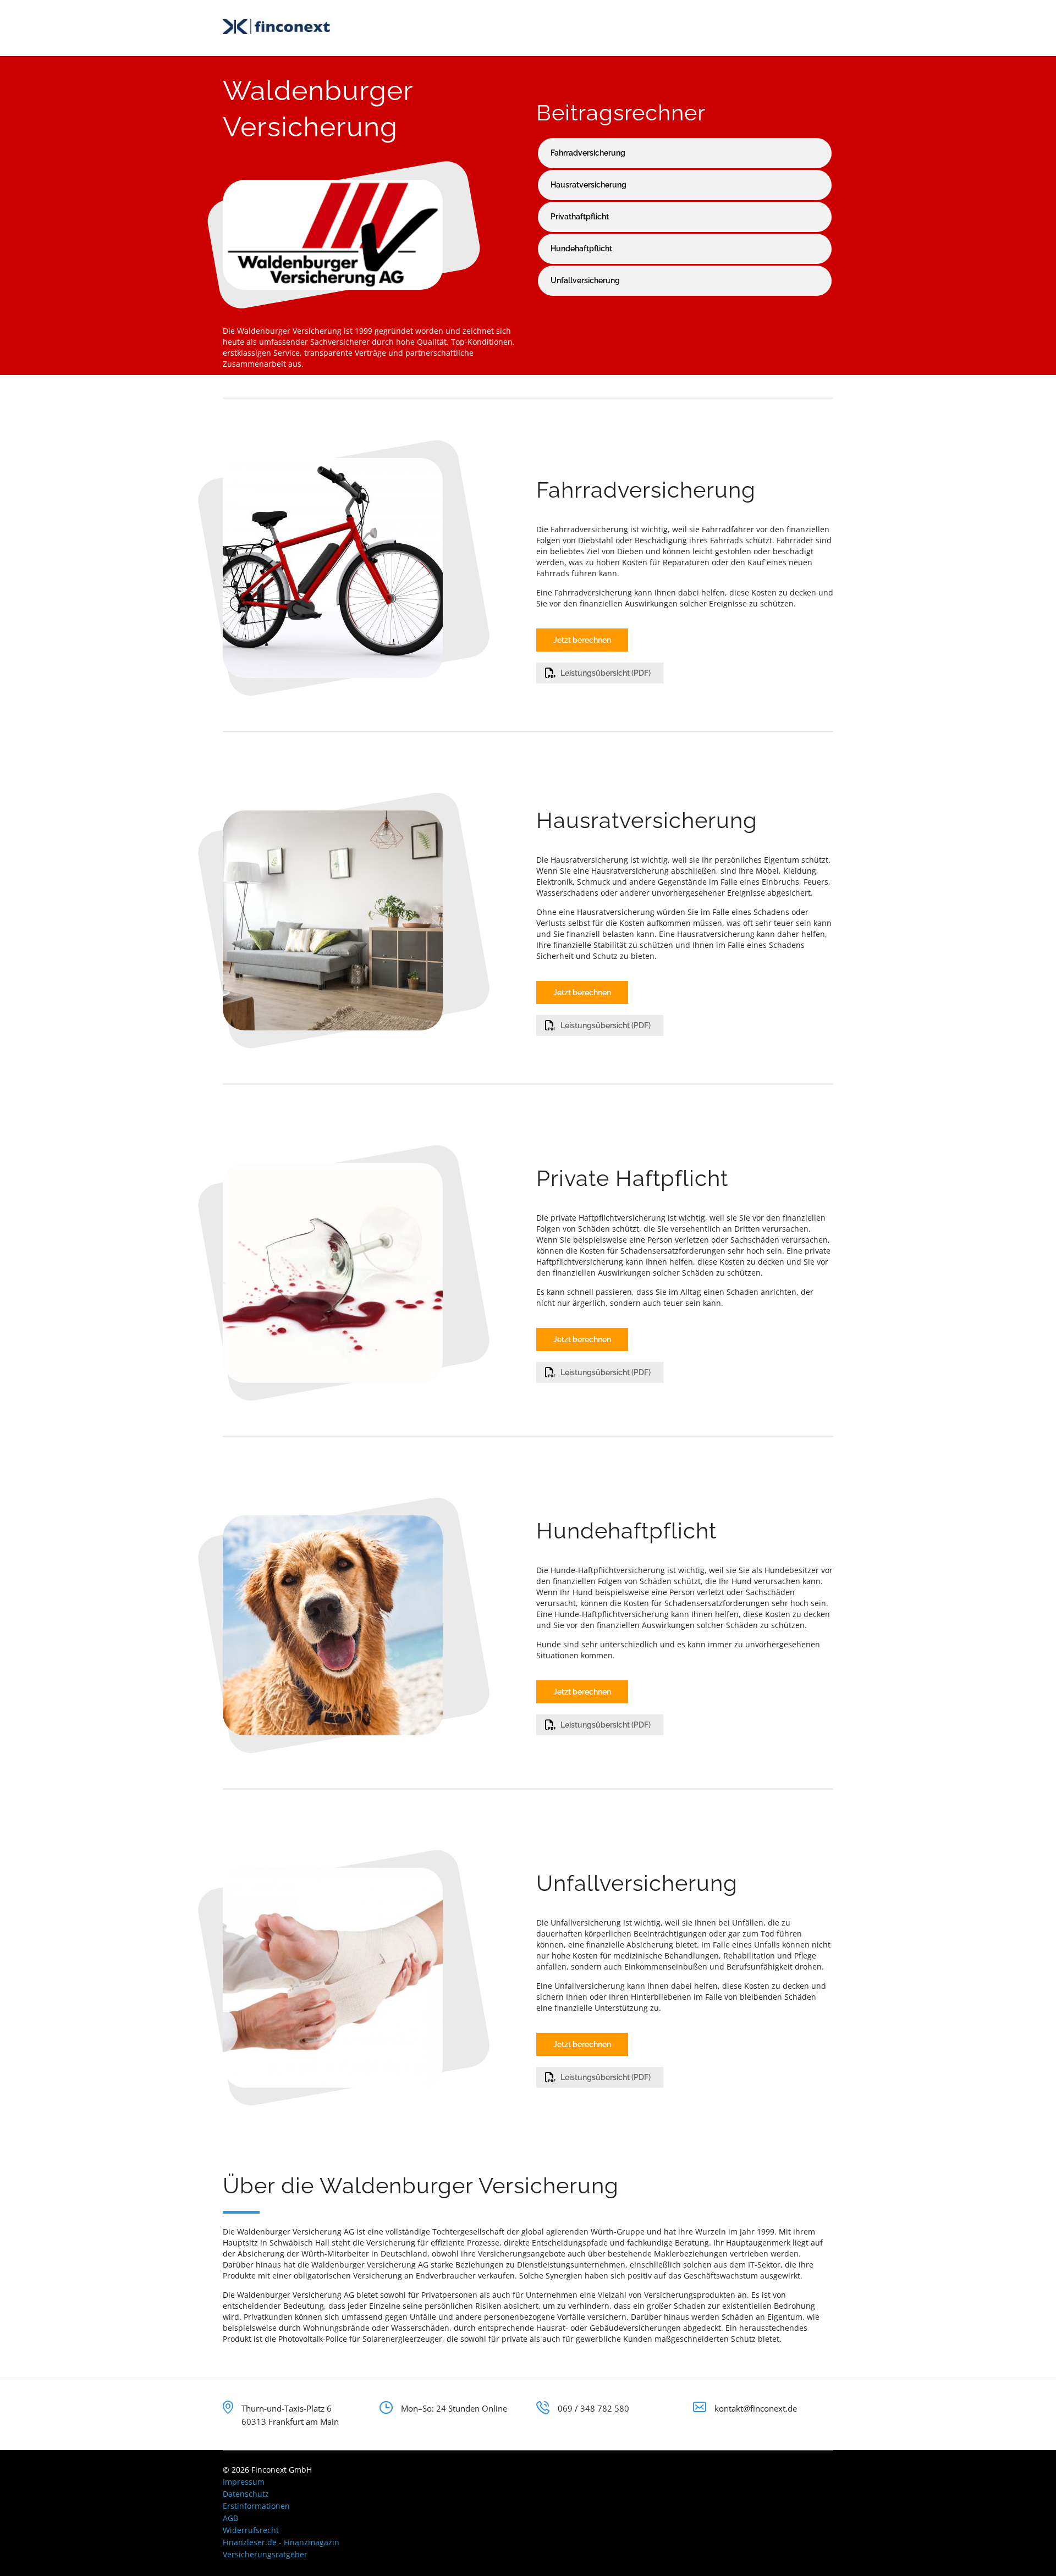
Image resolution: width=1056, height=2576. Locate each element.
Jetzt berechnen (582, 640)
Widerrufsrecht (251, 2530)
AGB (230, 2518)
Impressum (244, 2482)
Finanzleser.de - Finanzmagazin (281, 2542)
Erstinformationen (256, 2506)
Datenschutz (246, 2494)
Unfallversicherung (585, 280)
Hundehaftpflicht (581, 249)
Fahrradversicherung (588, 153)
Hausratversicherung (588, 185)
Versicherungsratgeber (265, 2554)
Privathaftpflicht (580, 217)
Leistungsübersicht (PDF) (606, 673)
